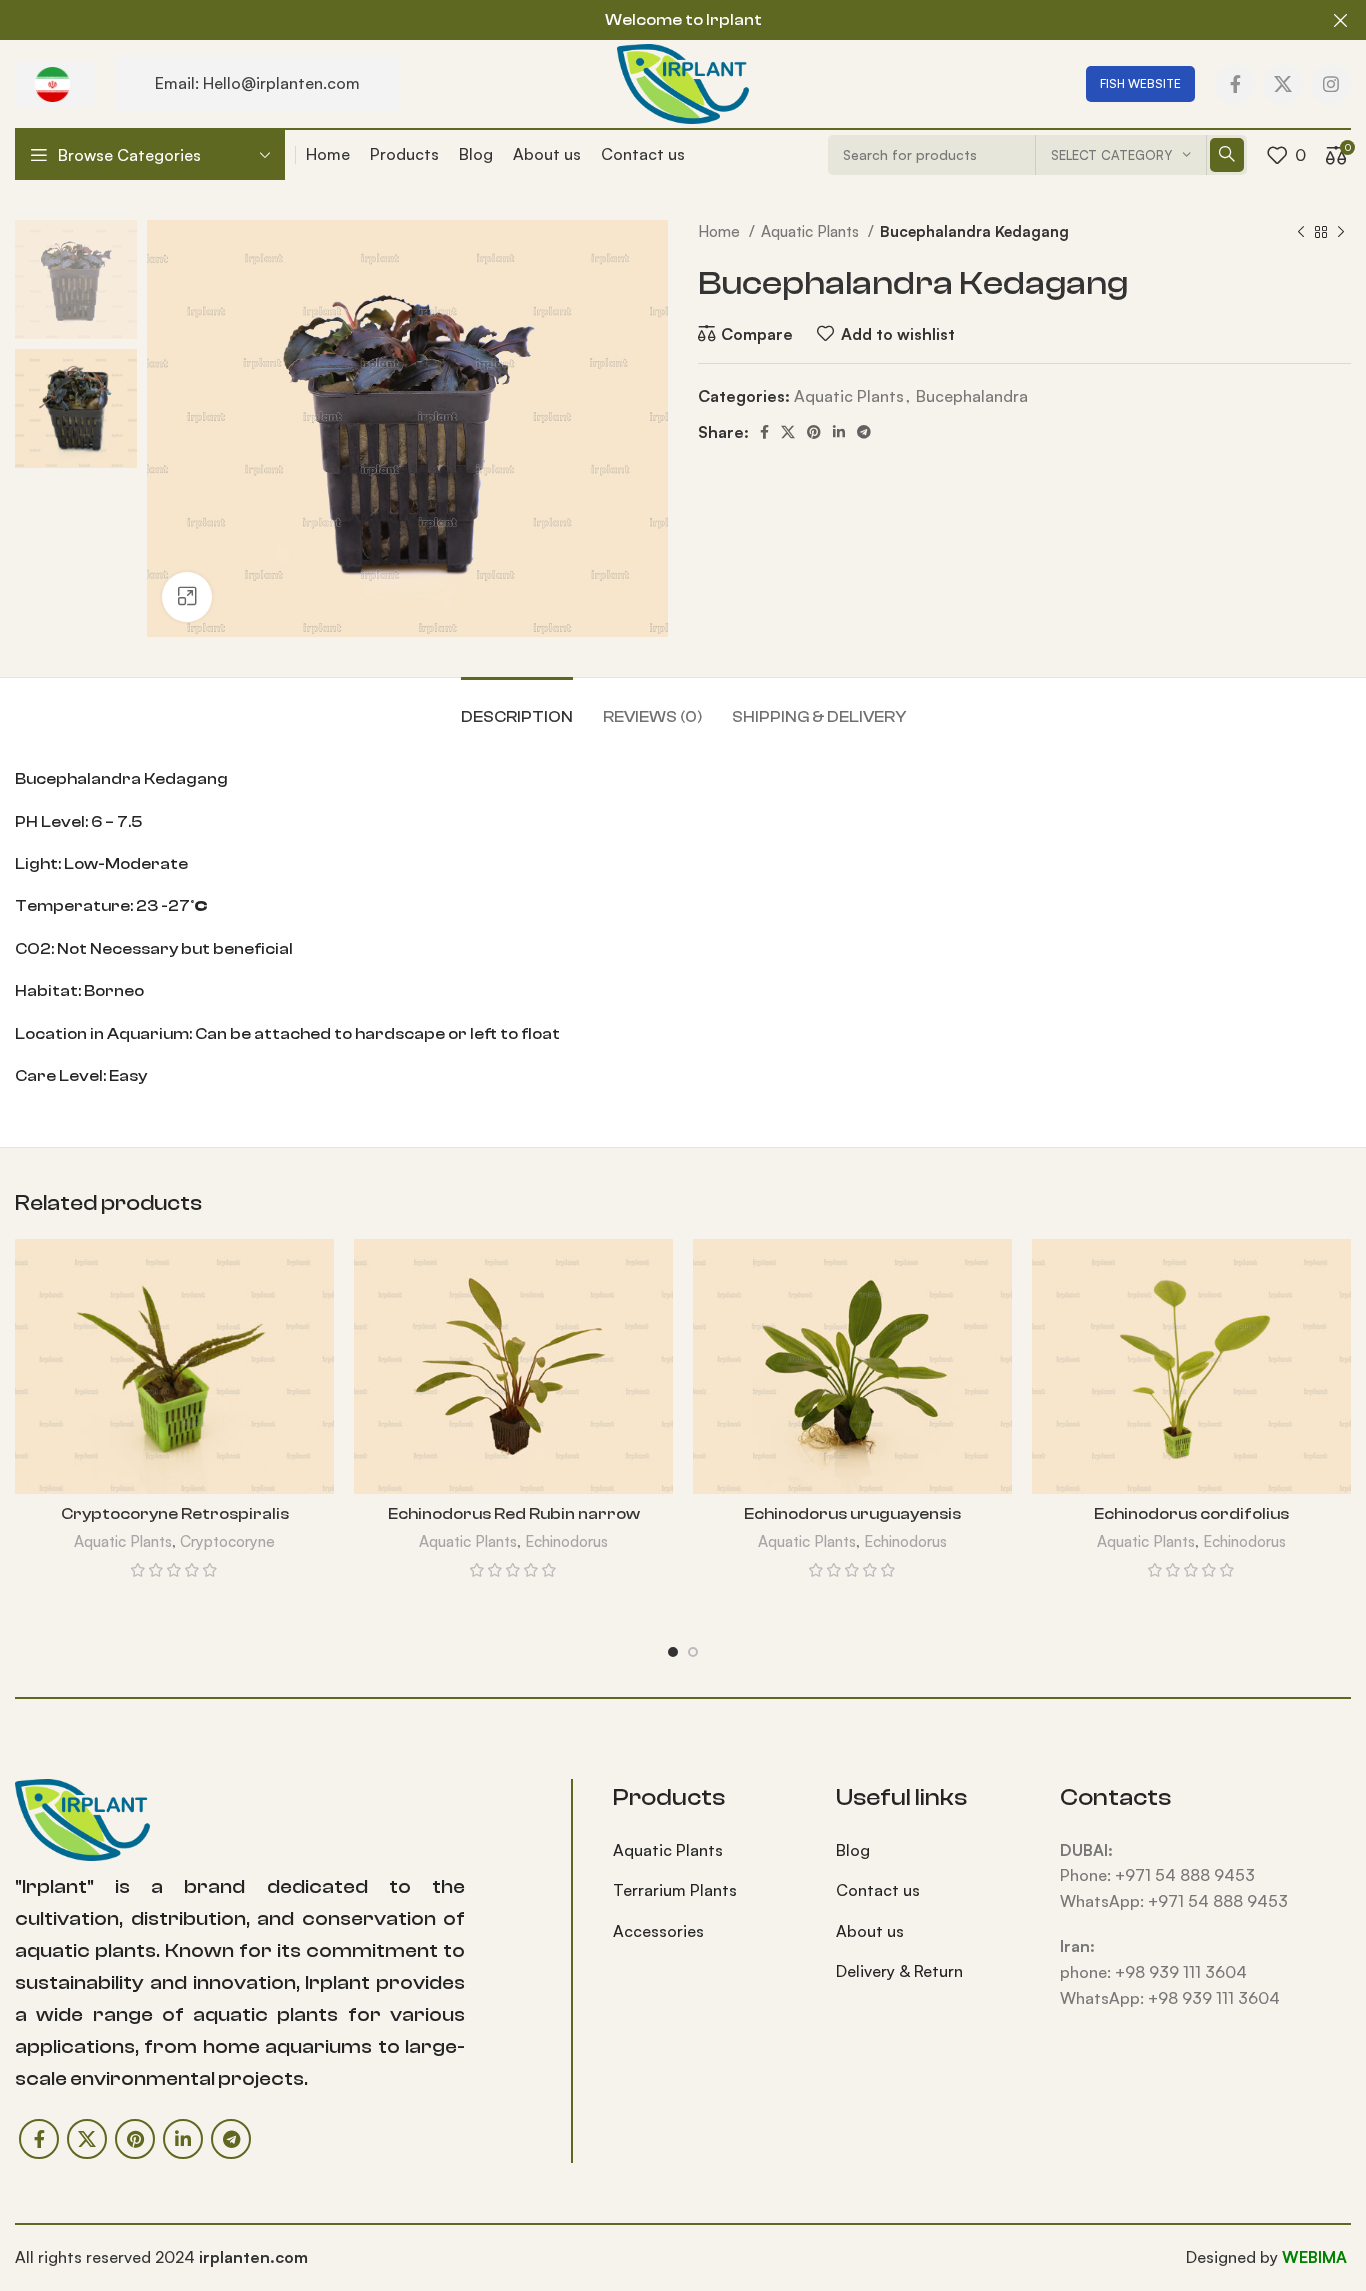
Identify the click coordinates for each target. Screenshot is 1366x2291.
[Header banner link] (653, 20)
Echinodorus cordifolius (1191, 1514)
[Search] (1227, 155)
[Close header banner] (1341, 20)
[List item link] (710, 1851)
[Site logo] (682, 82)
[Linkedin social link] (839, 432)
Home (721, 231)
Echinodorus (566, 1541)
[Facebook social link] (1235, 84)
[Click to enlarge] (187, 597)
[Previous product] (1301, 232)
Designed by (1234, 2257)
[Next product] (1341, 232)
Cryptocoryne (227, 1541)
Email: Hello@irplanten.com (257, 83)
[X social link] (1283, 84)
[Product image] (174, 1366)
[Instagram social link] (1331, 84)
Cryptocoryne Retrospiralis (175, 1514)
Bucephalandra (972, 396)
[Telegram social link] (864, 432)
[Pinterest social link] (814, 432)
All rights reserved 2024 (161, 2257)
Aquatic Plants (812, 231)
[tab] (517, 707)
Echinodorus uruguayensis (852, 1514)
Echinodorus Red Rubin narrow (514, 1514)
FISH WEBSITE (1140, 83)
